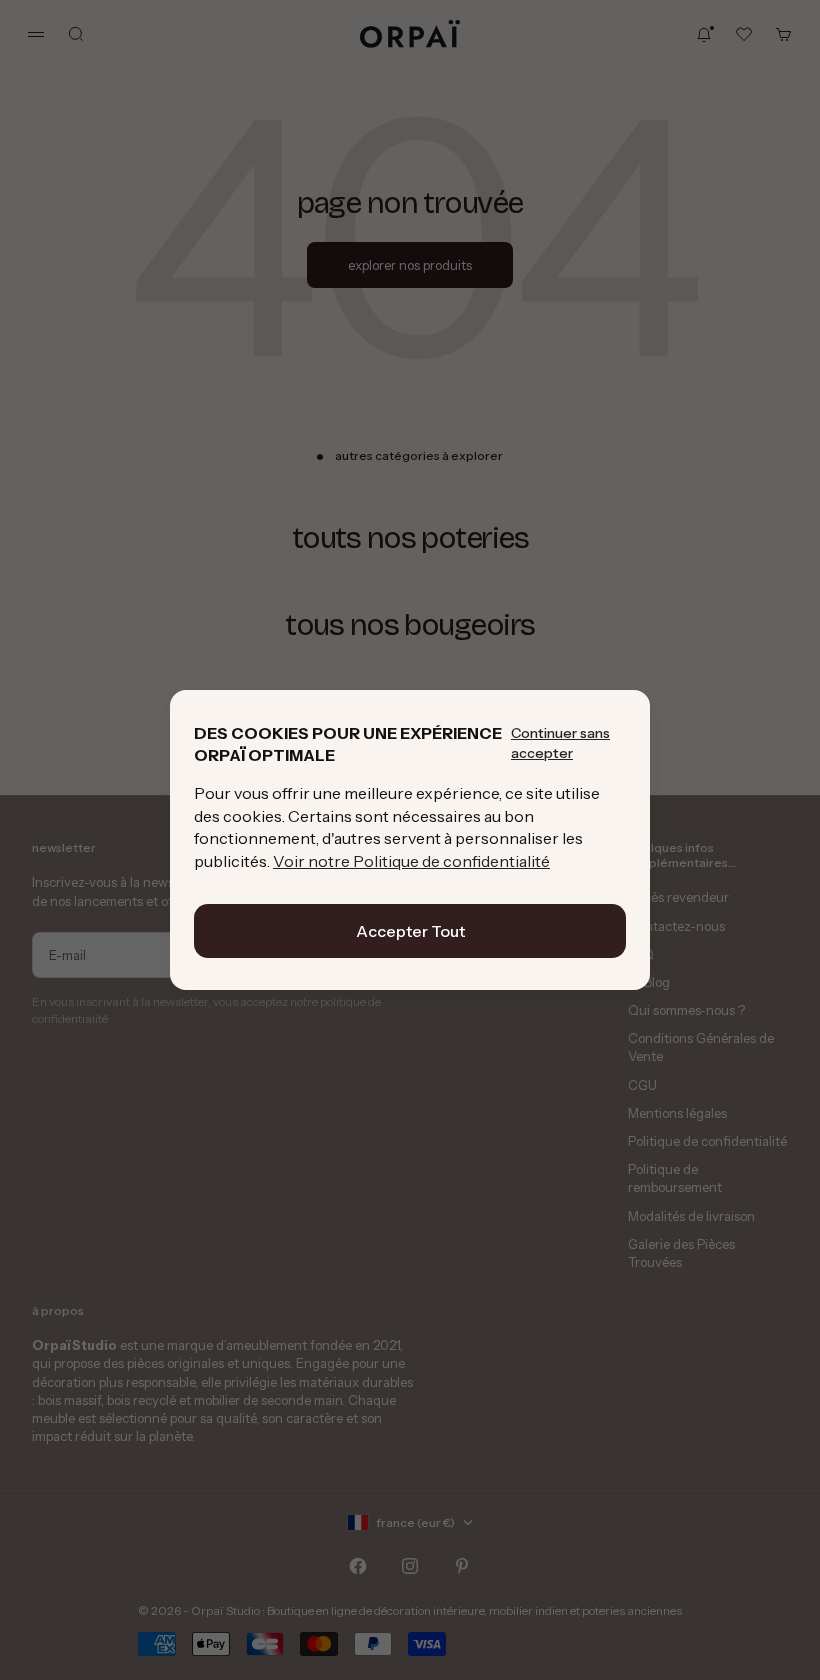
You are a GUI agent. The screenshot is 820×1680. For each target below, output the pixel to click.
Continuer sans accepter (560, 743)
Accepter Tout (410, 931)
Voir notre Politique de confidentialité (411, 861)
